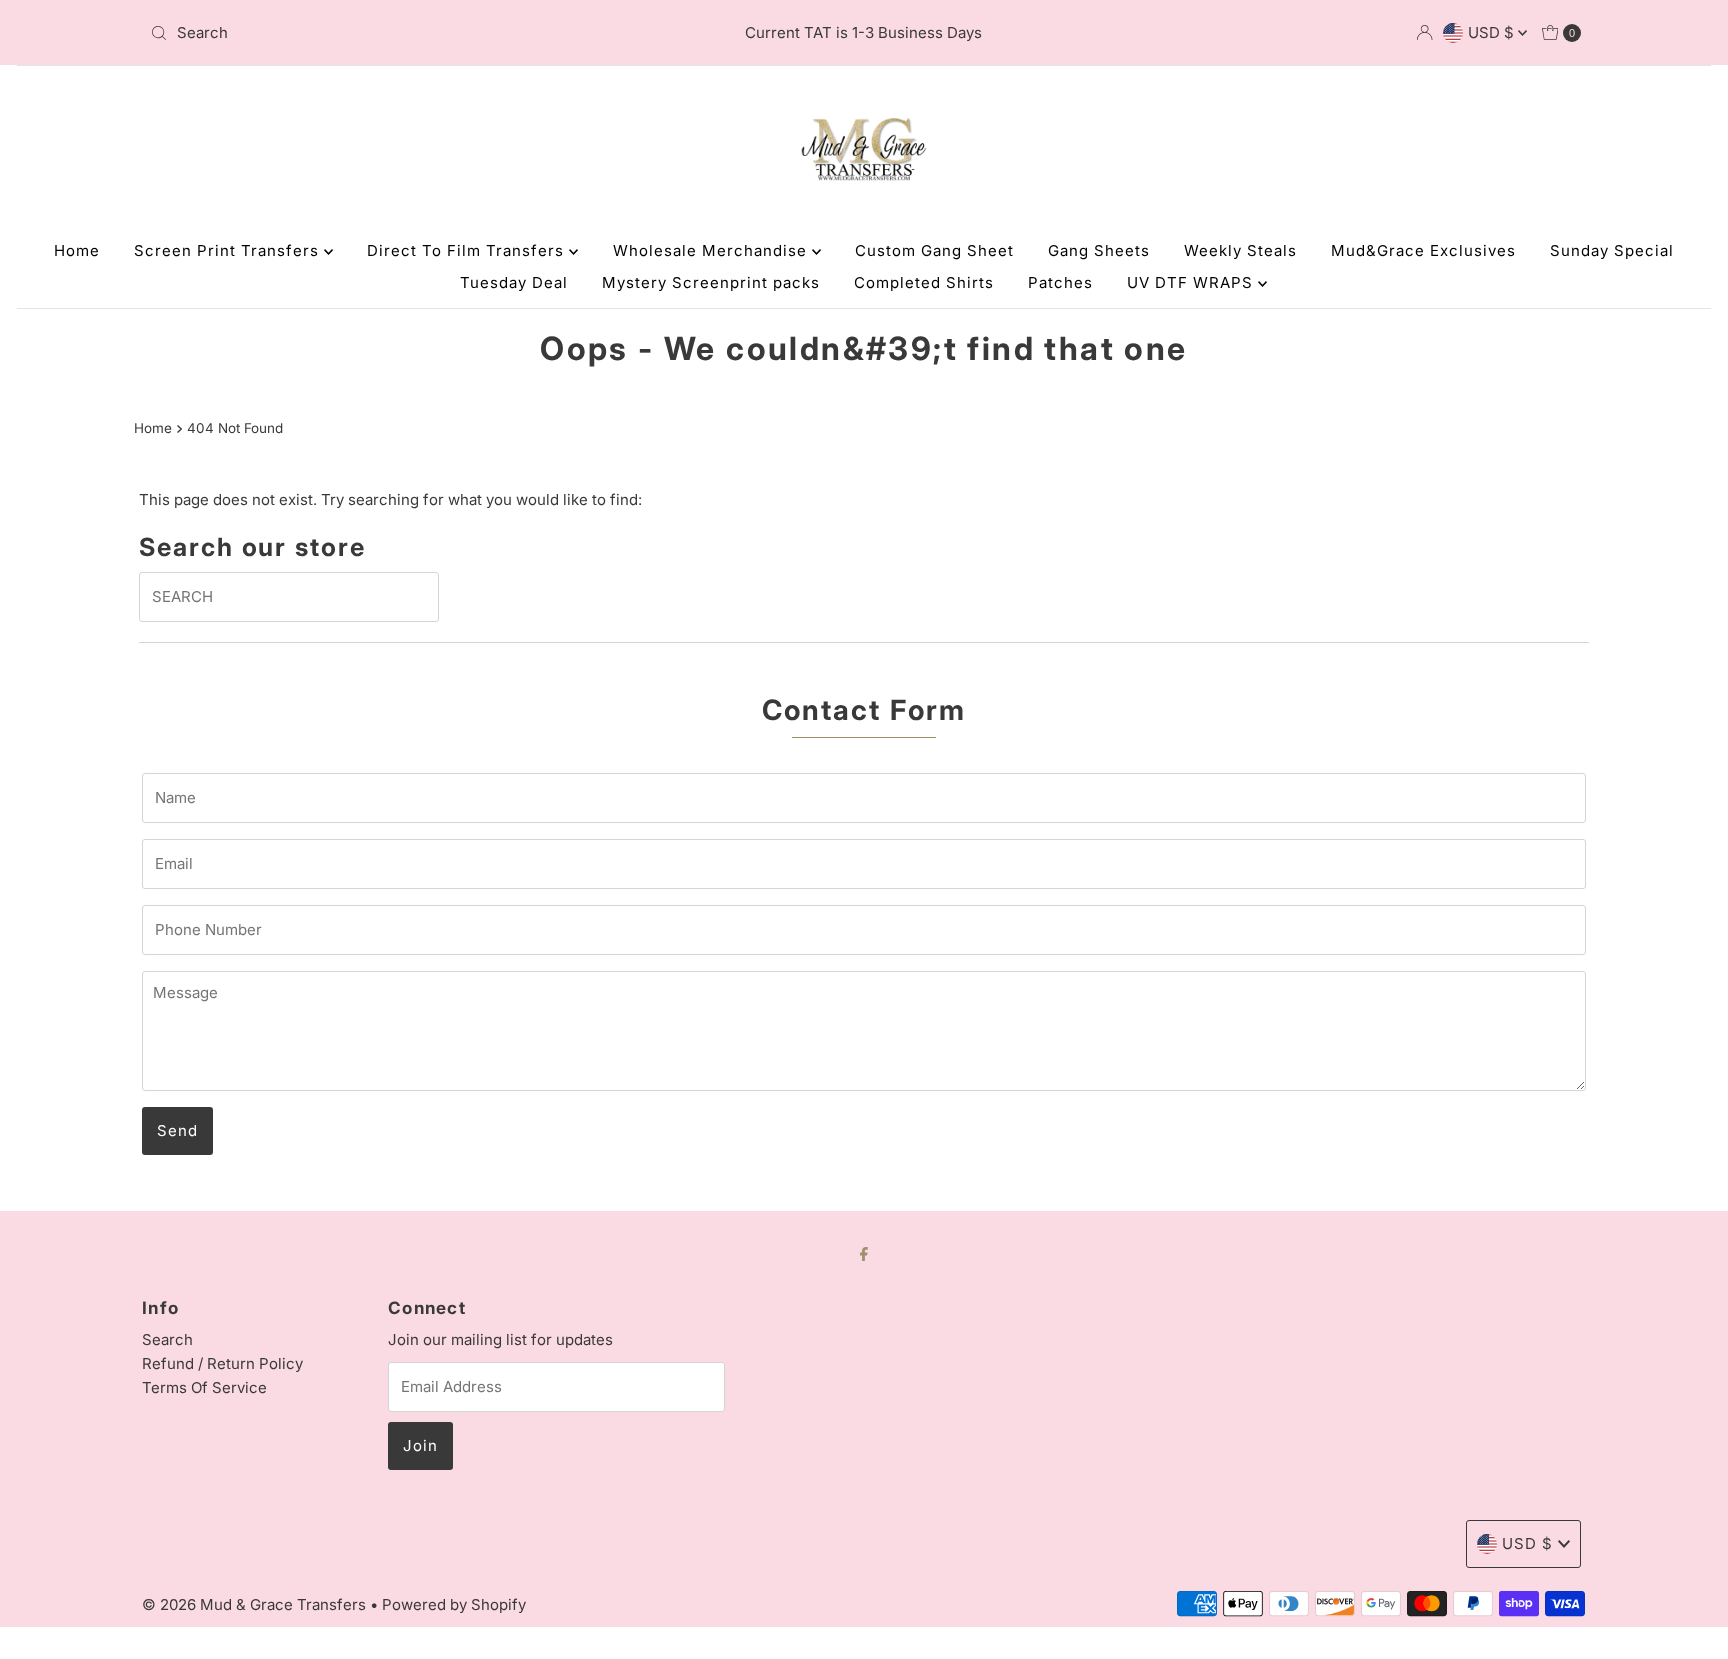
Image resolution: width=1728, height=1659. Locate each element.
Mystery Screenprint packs (711, 282)
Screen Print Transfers (229, 250)
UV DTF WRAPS (1192, 282)
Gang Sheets (1099, 250)
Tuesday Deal (514, 282)
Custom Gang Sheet (934, 250)
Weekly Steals (1240, 250)
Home (77, 250)
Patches (1060, 282)
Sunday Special (1612, 250)
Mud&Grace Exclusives (1423, 250)
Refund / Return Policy (222, 1363)
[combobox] (377, 33)
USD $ (1493, 32)
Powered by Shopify (454, 1604)
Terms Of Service (204, 1387)
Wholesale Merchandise (712, 250)
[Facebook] (864, 1253)
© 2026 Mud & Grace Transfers (256, 1604)
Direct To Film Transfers (468, 250)
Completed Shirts (924, 282)
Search (167, 1339)
